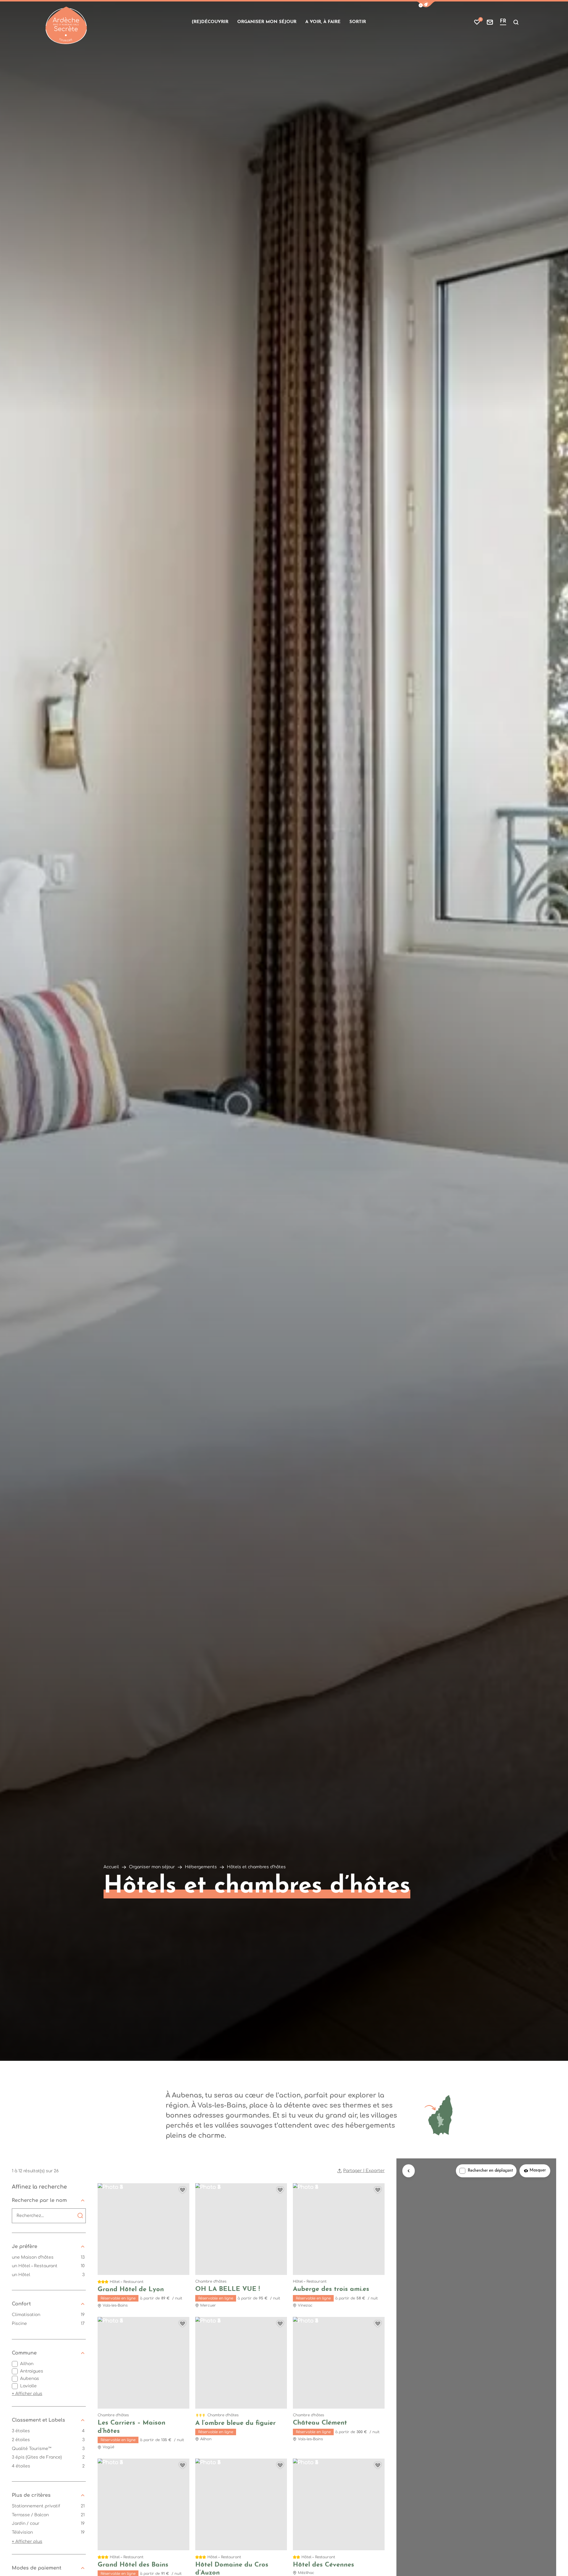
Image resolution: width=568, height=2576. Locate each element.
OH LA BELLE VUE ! (227, 2289)
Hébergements (201, 1867)
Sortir (358, 22)
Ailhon (27, 2364)
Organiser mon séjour (267, 22)
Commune (24, 2353)
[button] (426, 4)
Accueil (111, 1867)
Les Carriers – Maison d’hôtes (131, 2427)
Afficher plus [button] (27, 2394)
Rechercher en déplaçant (490, 2171)
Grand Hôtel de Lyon (131, 2290)
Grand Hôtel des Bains (133, 2565)
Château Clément (320, 2423)
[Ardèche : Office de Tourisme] (66, 25)
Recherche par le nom (39, 2200)
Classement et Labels (38, 2420)
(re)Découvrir (210, 22)
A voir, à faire (323, 22)
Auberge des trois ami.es (331, 2289)
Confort (21, 2304)
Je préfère (25, 2247)
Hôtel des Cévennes (323, 2565)
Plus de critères (31, 2495)
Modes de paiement (37, 2568)
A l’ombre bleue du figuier (235, 2423)
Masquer (538, 2171)
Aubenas (30, 2379)
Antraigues (32, 2371)
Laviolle (28, 2386)
